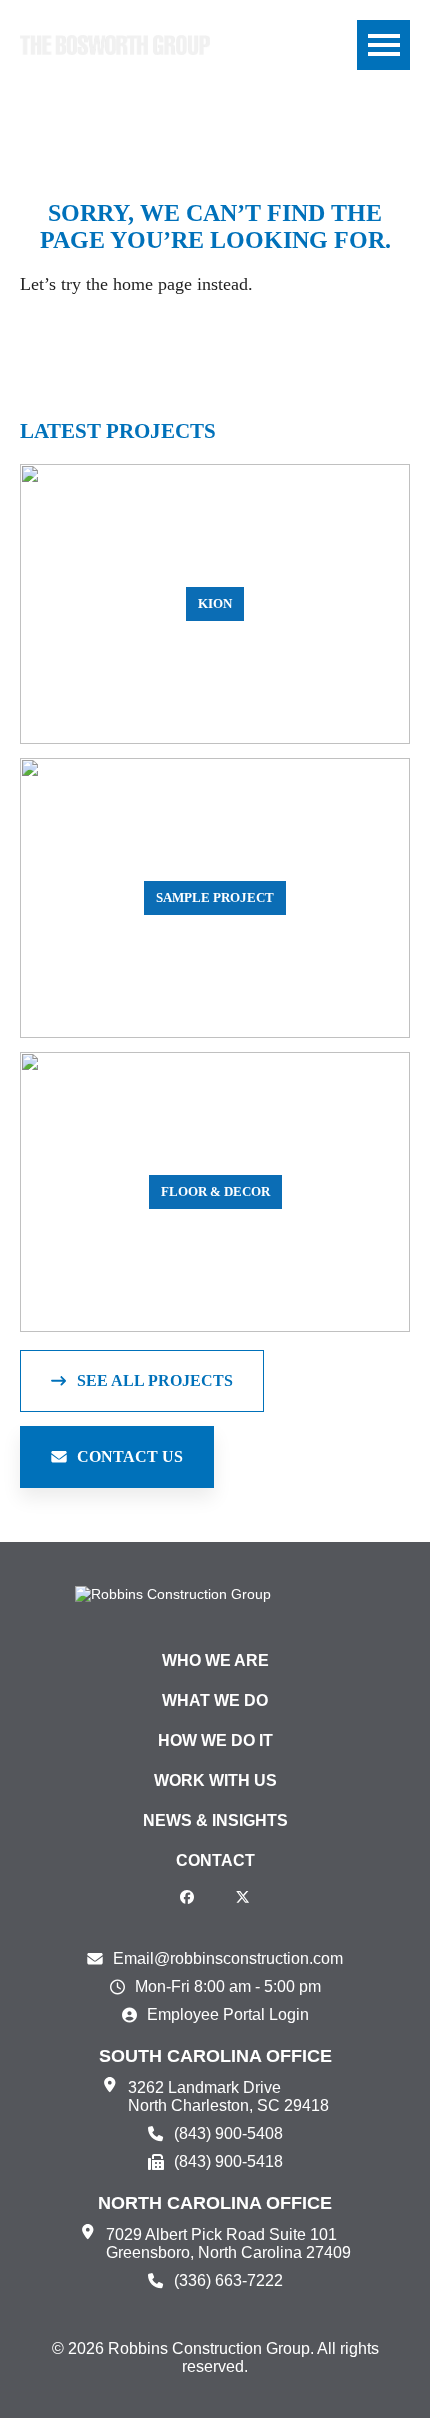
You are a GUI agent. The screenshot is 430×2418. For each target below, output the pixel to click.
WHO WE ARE (215, 1660)
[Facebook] (187, 1897)
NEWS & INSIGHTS (215, 1820)
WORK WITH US (215, 1780)
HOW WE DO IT (215, 1740)
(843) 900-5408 (228, 2133)
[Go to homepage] (115, 45)
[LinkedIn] (215, 1897)
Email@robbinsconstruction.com (228, 1958)
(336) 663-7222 (228, 2280)
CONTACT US (130, 1456)
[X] (243, 1897)
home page (152, 284)
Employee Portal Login (228, 2014)
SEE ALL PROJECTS (155, 1380)
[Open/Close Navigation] (383, 45)
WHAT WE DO (215, 1700)
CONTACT (215, 1860)
